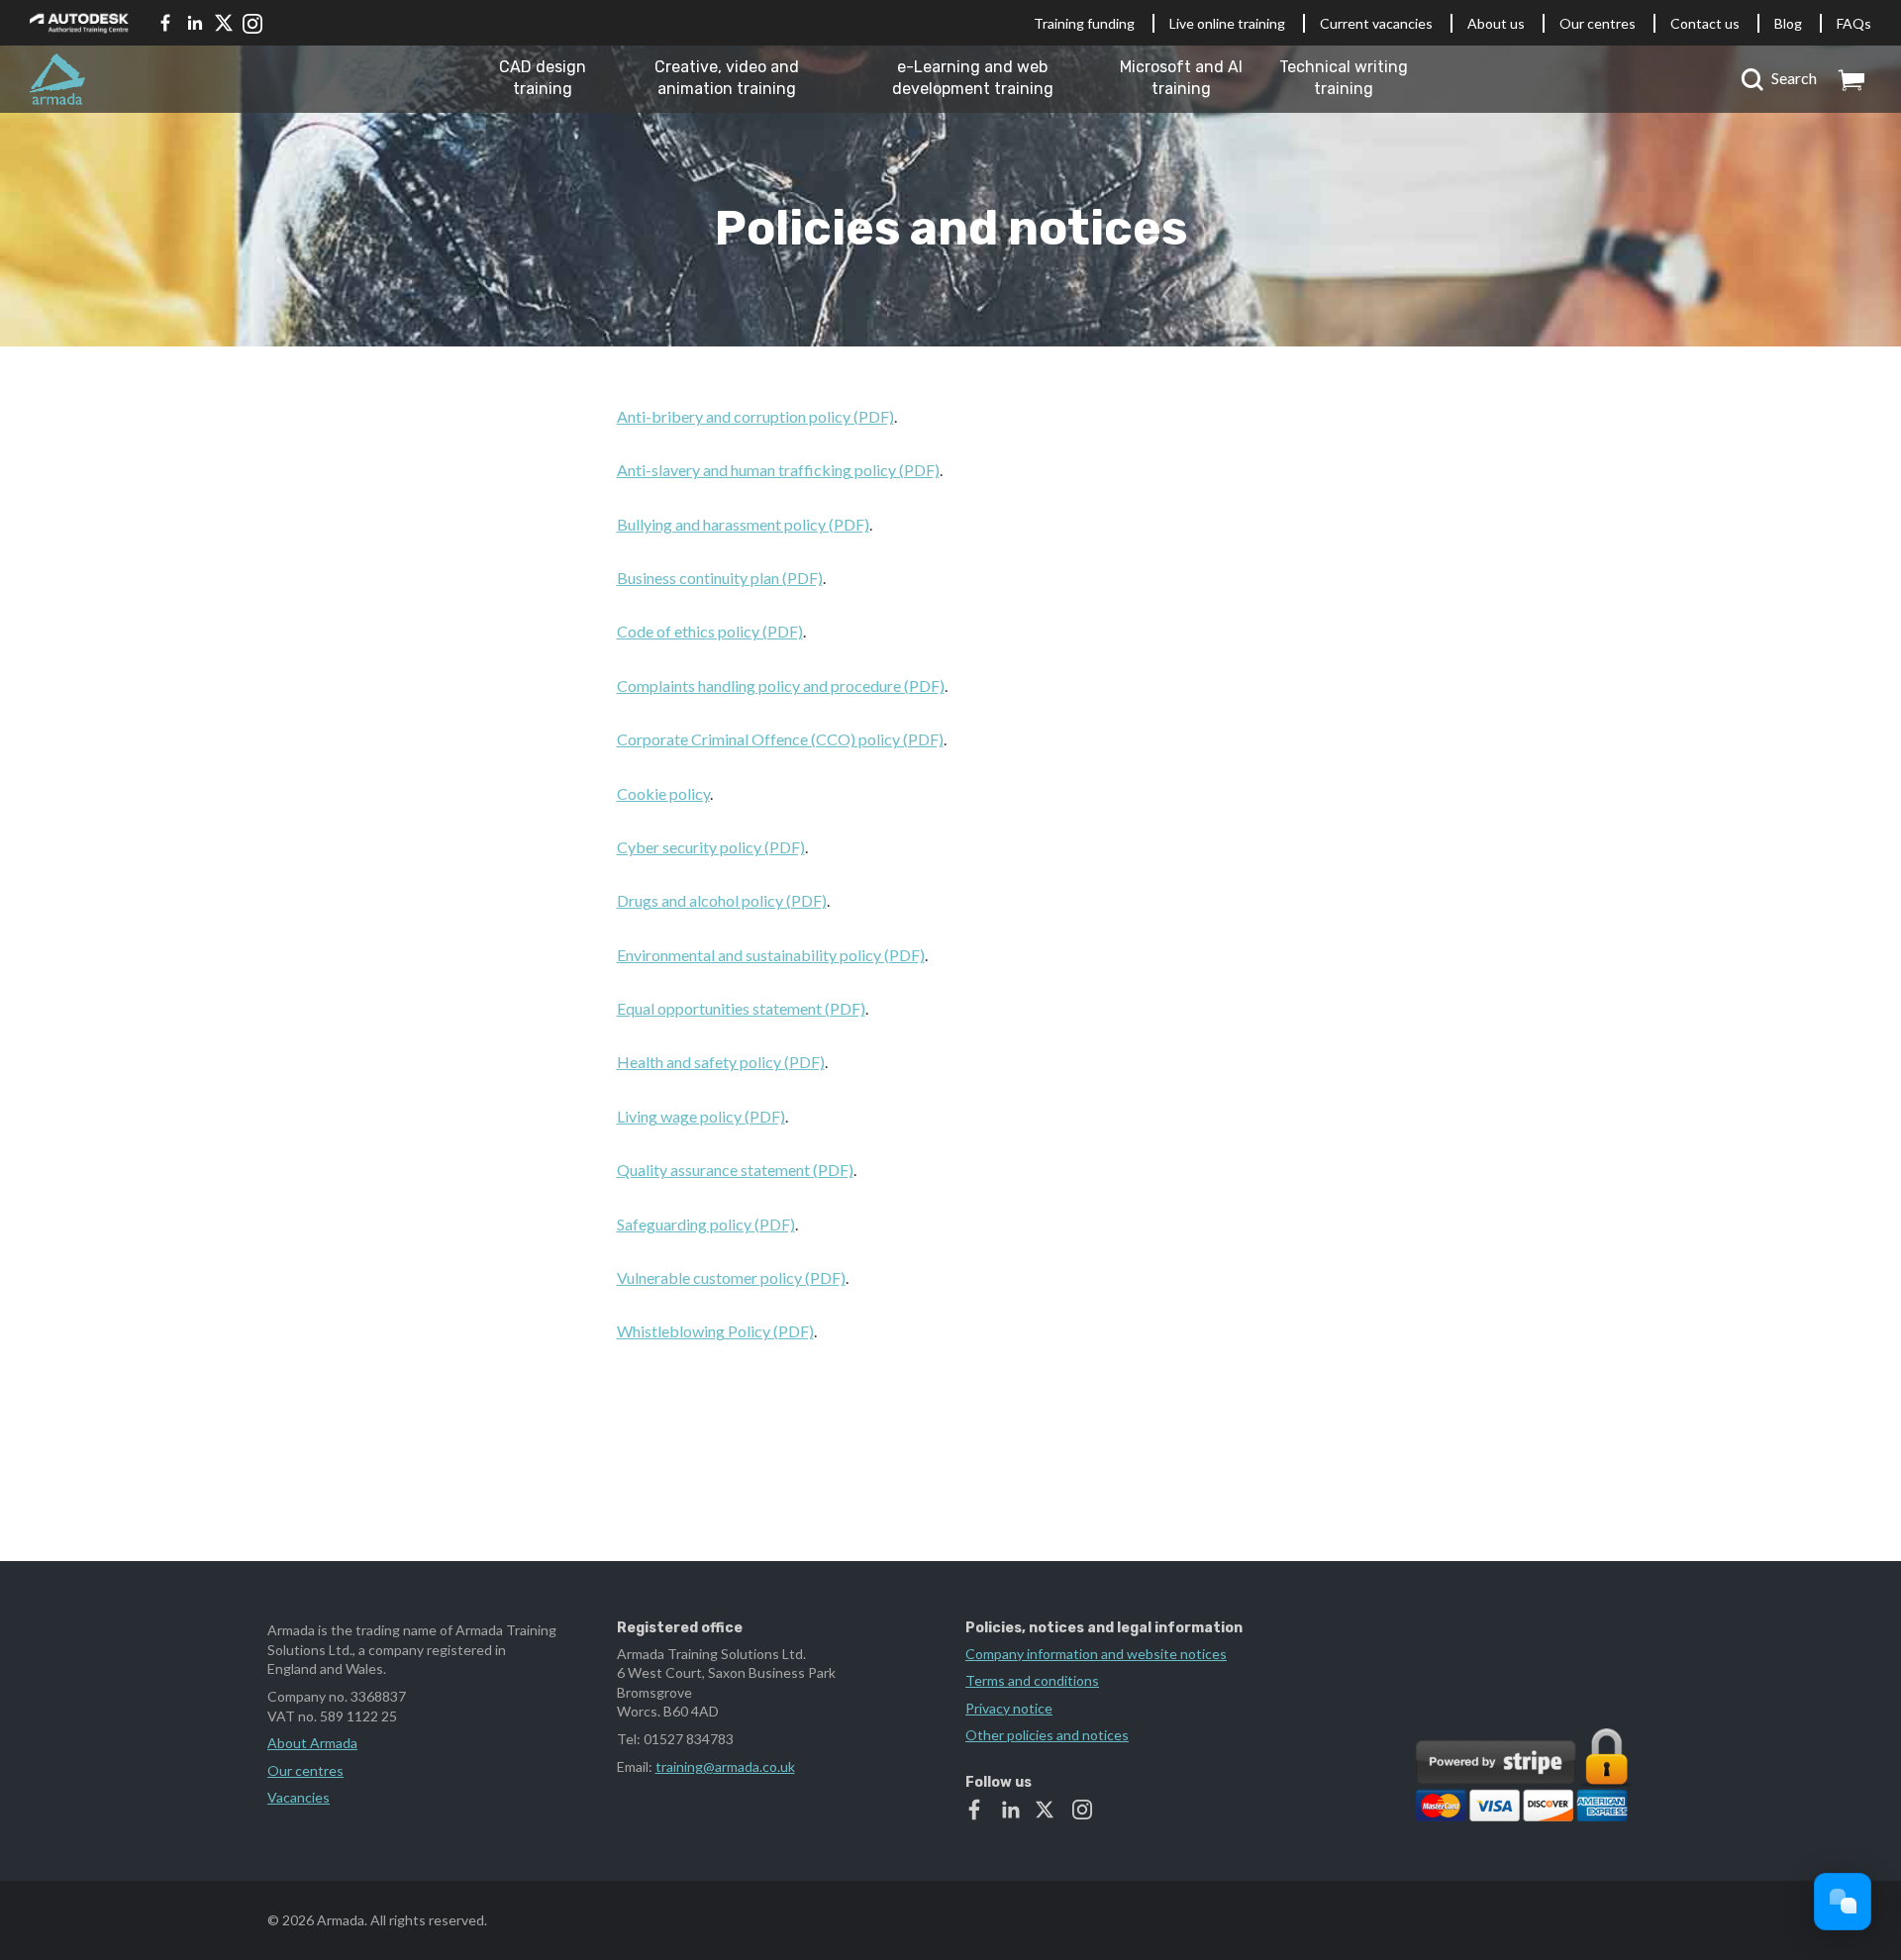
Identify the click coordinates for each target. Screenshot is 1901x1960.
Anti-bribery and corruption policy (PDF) (755, 416)
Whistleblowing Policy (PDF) (715, 1331)
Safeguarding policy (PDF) (706, 1224)
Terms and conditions (1032, 1680)
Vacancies (299, 1797)
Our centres (1598, 23)
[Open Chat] (1843, 1902)
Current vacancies (1376, 23)
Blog (1788, 23)
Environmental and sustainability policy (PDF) (771, 955)
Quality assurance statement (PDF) (735, 1170)
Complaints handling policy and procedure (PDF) (781, 686)
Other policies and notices (1047, 1735)
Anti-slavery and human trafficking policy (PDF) (778, 470)
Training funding (1084, 23)
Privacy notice (1009, 1708)
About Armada (312, 1743)
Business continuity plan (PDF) (720, 578)
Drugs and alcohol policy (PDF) (722, 900)
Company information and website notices (1096, 1654)
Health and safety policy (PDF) (721, 1062)
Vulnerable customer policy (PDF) (731, 1277)
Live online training (1227, 23)
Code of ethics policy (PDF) (710, 631)
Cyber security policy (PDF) (711, 847)
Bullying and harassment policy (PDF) (743, 524)
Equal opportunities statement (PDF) (741, 1008)
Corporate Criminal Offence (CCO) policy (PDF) (780, 739)
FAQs (1854, 23)
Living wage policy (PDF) (701, 1116)
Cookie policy (663, 793)
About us (1496, 23)
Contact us (1705, 23)
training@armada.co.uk (725, 1766)
